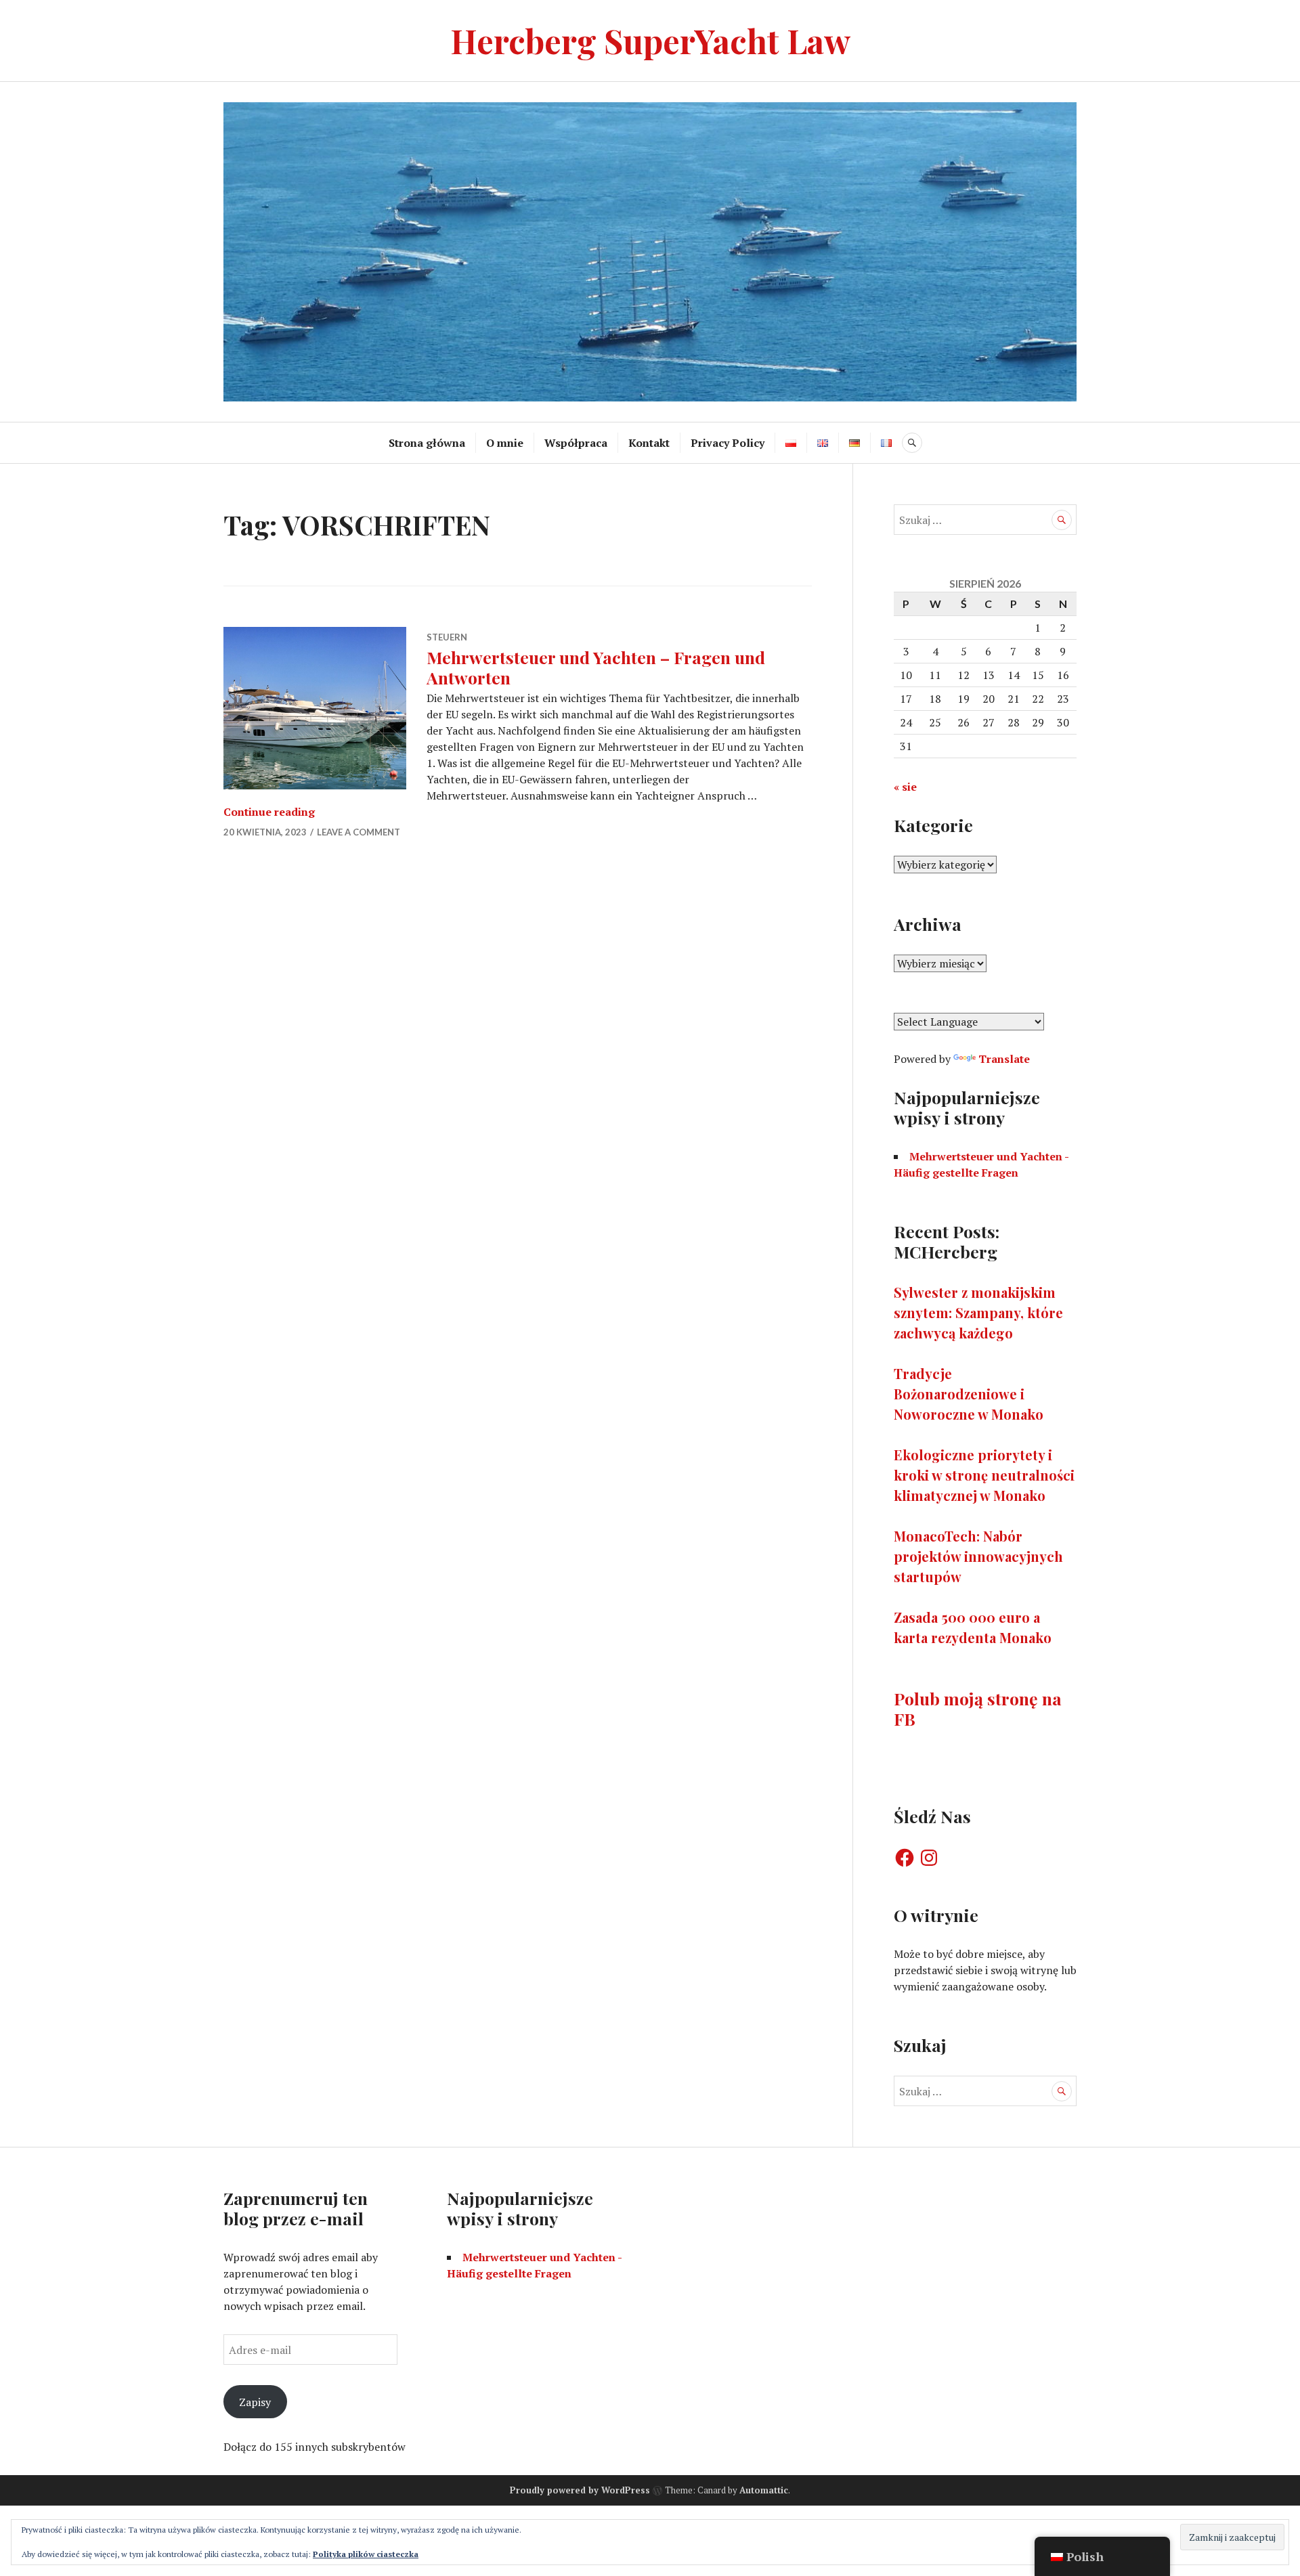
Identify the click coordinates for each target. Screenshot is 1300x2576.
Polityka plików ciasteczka (366, 2554)
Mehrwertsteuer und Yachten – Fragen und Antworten (596, 667)
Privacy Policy (728, 443)
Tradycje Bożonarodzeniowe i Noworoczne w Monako (969, 1394)
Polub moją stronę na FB (978, 1708)
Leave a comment (359, 832)
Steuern (447, 637)
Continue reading (269, 812)
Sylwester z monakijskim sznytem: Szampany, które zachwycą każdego (978, 1312)
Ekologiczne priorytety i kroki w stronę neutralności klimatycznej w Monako (984, 1475)
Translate (1004, 1059)
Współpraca (576, 443)
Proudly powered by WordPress (580, 2490)
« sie (905, 787)
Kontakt (649, 443)
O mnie (505, 443)
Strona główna (427, 443)
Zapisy (255, 2402)
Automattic (764, 2490)
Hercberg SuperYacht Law (650, 40)
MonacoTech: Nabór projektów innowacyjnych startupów (978, 1556)
